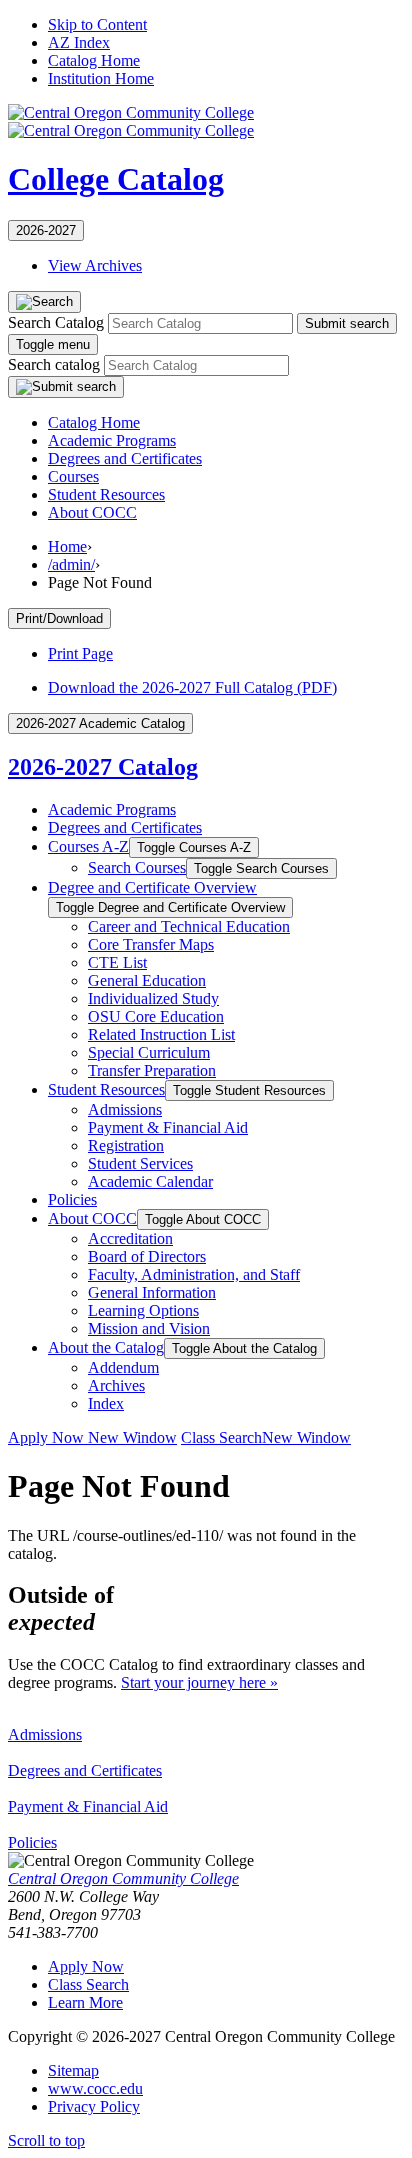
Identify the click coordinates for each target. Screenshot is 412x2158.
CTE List (117, 962)
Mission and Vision (149, 1328)
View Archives (95, 265)
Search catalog (54, 364)
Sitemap (73, 2070)
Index (106, 1403)
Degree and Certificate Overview (152, 887)
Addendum (123, 1367)
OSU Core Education (156, 1016)
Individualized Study (153, 998)
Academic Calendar (150, 1181)
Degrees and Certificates (125, 458)
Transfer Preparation (152, 1070)
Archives (116, 1385)
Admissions (125, 1109)
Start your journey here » (199, 1682)
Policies (72, 1199)
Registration (126, 1145)
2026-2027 (46, 230)
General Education (147, 980)
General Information (152, 1292)
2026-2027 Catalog (103, 767)
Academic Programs (112, 440)
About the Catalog (106, 1347)
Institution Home (101, 78)
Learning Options (143, 1310)
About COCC (92, 512)
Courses (73, 476)
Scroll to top (46, 2140)
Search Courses (137, 867)
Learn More (85, 2002)
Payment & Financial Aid (88, 1806)
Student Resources (106, 494)
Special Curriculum (149, 1052)
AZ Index (79, 42)
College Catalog (116, 179)
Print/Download (59, 618)
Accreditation (130, 1238)
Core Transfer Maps (151, 944)
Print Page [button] (80, 653)
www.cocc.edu (95, 2088)
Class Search (266, 1437)
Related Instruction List (161, 1034)
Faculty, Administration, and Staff (194, 1274)
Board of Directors (147, 1256)
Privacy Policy (94, 2106)
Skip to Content (97, 24)
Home (67, 546)
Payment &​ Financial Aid (168, 1127)
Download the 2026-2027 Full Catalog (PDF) (192, 687)
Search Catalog (56, 322)
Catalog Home (94, 60)
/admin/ (71, 564)
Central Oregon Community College (123, 1878)
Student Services (140, 1163)
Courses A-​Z (88, 846)
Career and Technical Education (189, 926)
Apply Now (92, 1437)
